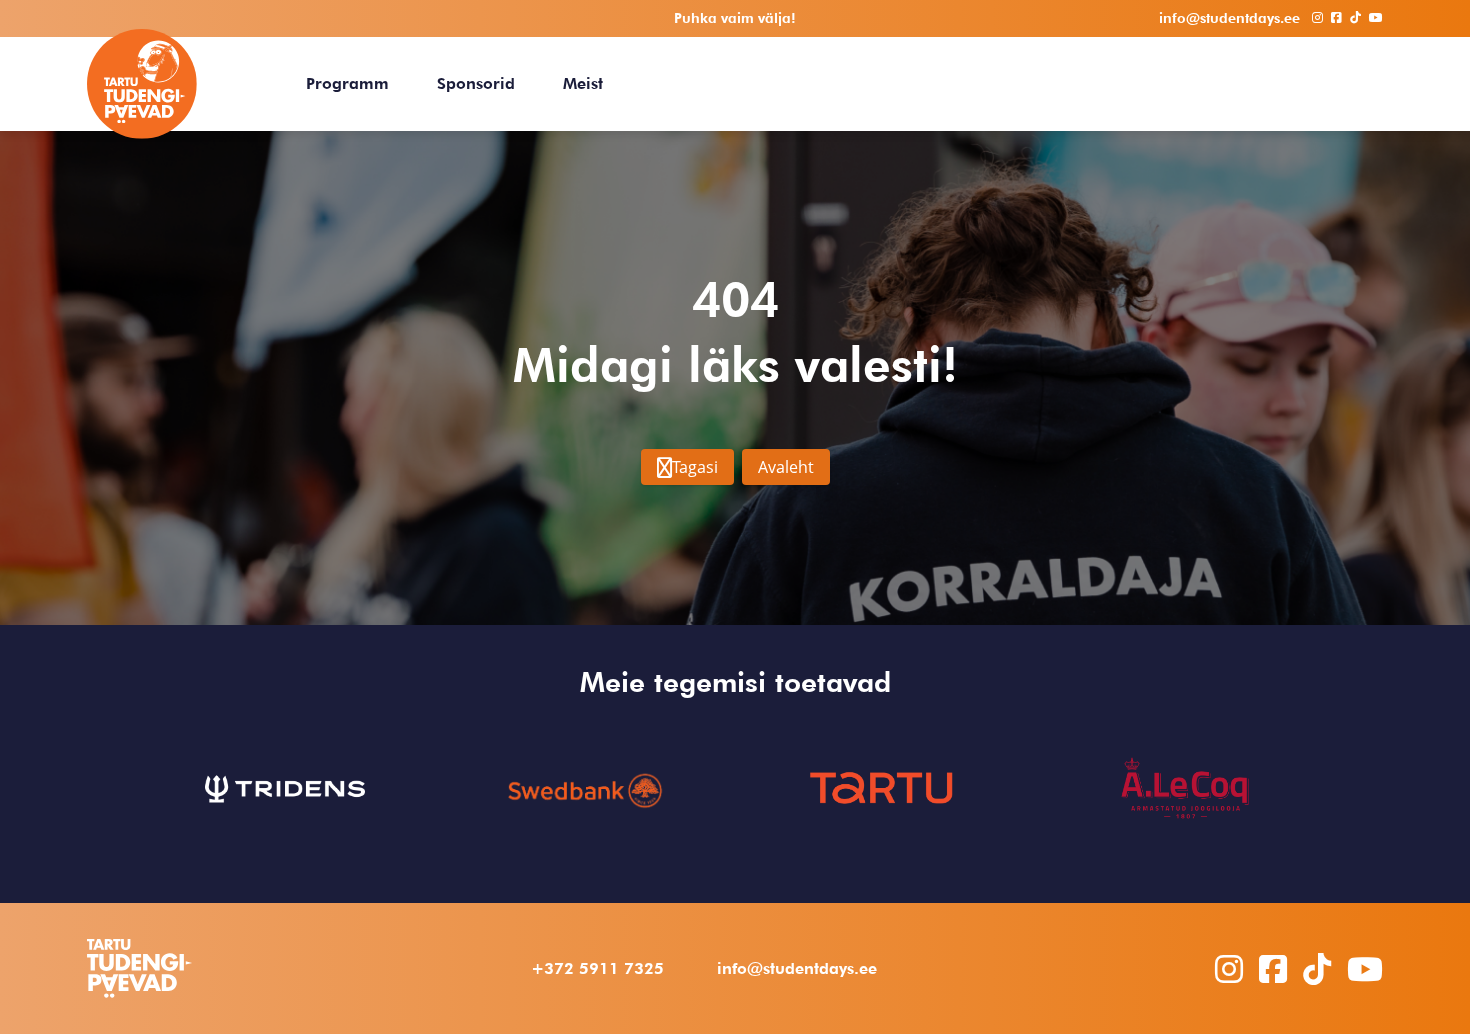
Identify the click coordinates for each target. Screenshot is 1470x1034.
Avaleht (786, 467)
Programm (347, 83)
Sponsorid (476, 83)
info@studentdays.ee (797, 968)
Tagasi (695, 467)
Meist (583, 83)
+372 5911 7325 (597, 968)
